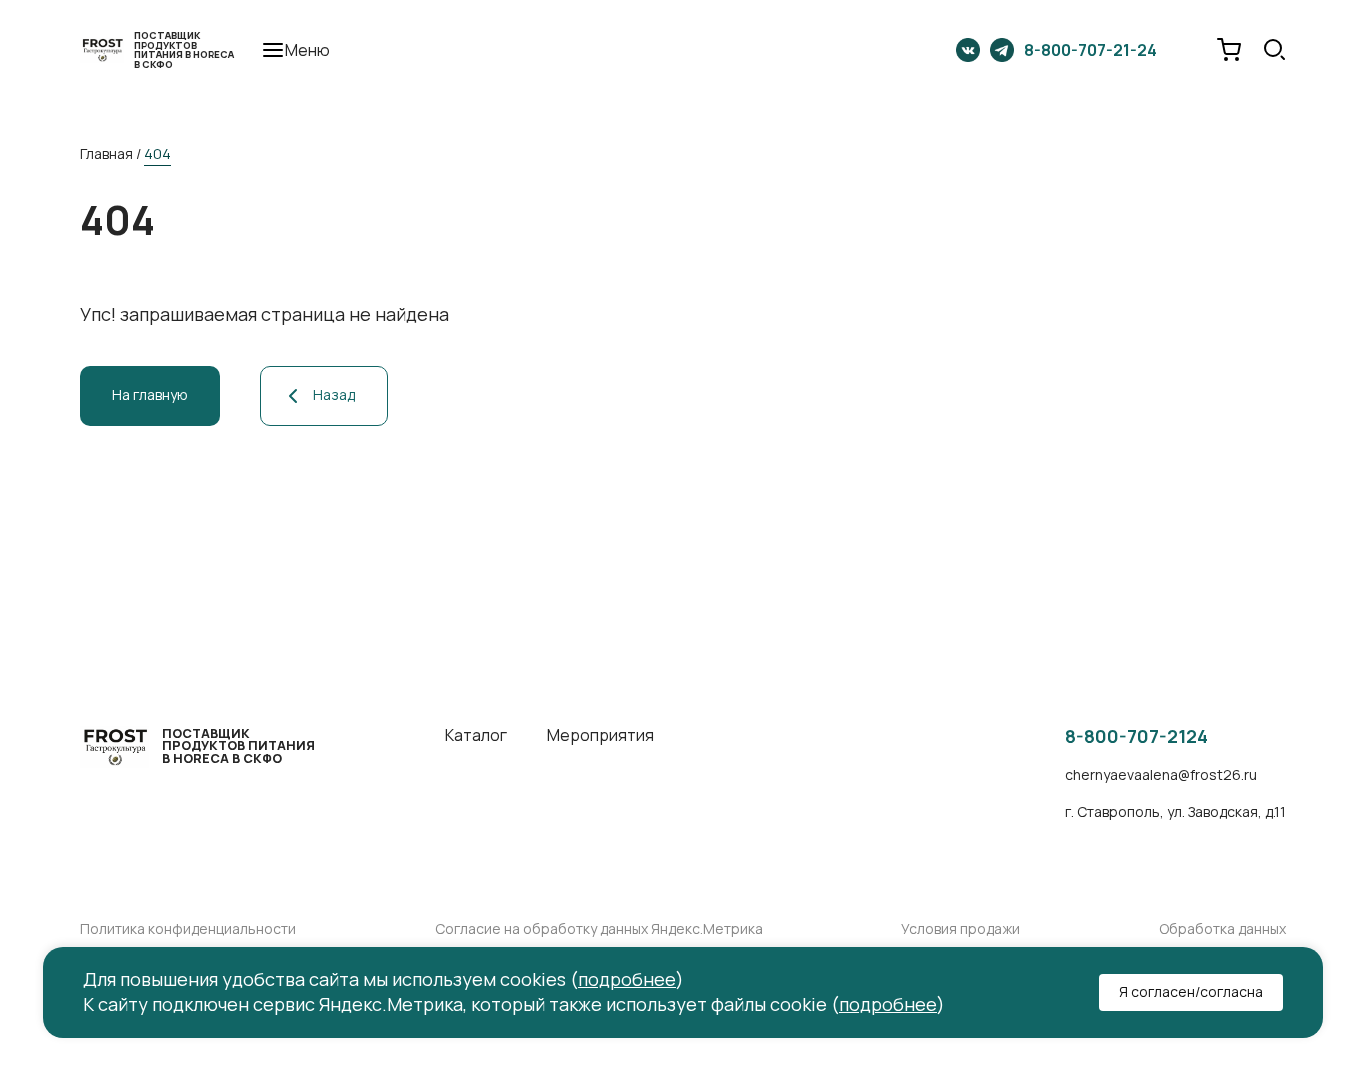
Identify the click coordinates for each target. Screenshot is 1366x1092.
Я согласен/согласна (1191, 991)
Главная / (110, 153)
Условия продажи (960, 929)
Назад (334, 394)
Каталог (476, 735)
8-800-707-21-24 (1090, 50)
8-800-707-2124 (1136, 737)
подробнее (627, 979)
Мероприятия (600, 735)
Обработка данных (1222, 929)
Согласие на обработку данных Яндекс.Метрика (599, 929)
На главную (150, 394)
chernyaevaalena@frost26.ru (1161, 775)
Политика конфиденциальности (188, 929)
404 (157, 153)
